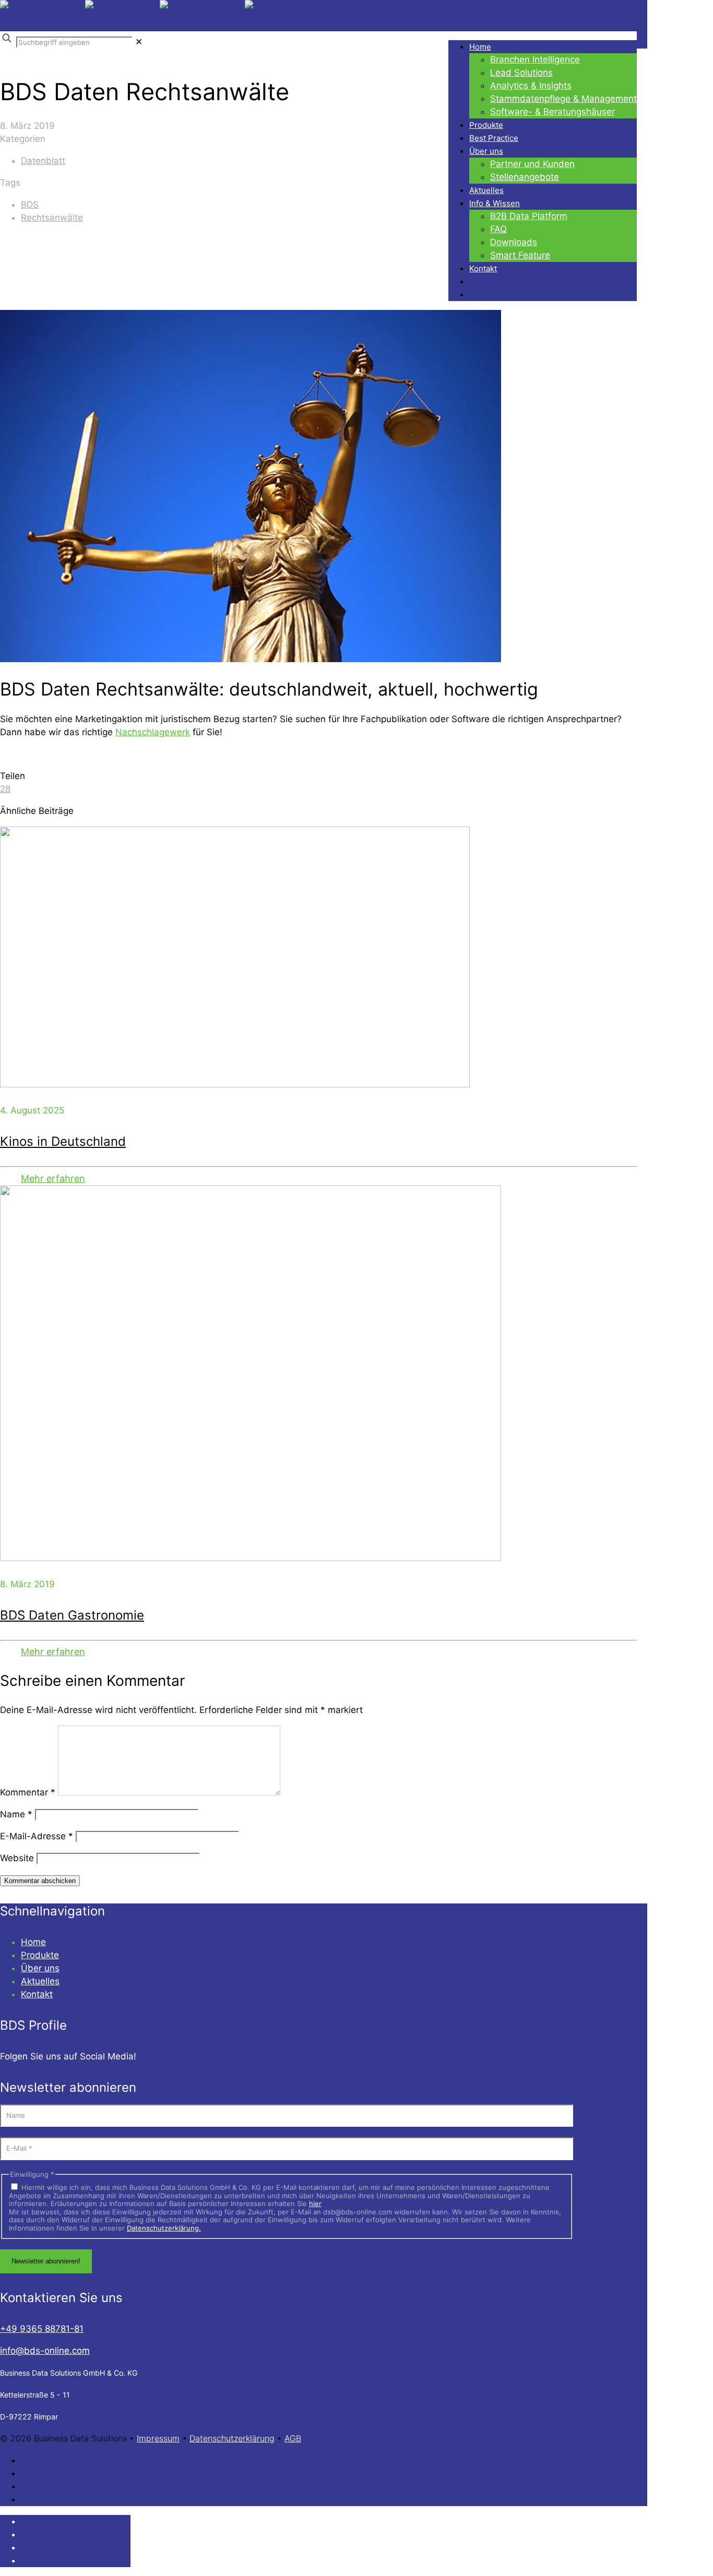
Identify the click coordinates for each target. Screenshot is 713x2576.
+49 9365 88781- (42, 2329)
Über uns (40, 1968)
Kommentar (28, 1792)
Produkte (40, 1955)
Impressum (158, 2438)
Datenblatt (43, 161)
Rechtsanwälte (52, 218)
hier (315, 2203)
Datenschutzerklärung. (164, 2228)
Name (16, 1814)
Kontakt (37, 1994)
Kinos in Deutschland (63, 1141)
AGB (293, 2438)
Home (33, 1942)
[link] (139, 42)
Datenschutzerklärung (232, 2438)
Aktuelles (40, 1981)
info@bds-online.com (45, 2351)
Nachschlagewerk (153, 732)
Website (17, 1858)
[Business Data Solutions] (165, 16)
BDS (30, 205)
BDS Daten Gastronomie (72, 1615)
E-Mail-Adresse (37, 1836)
